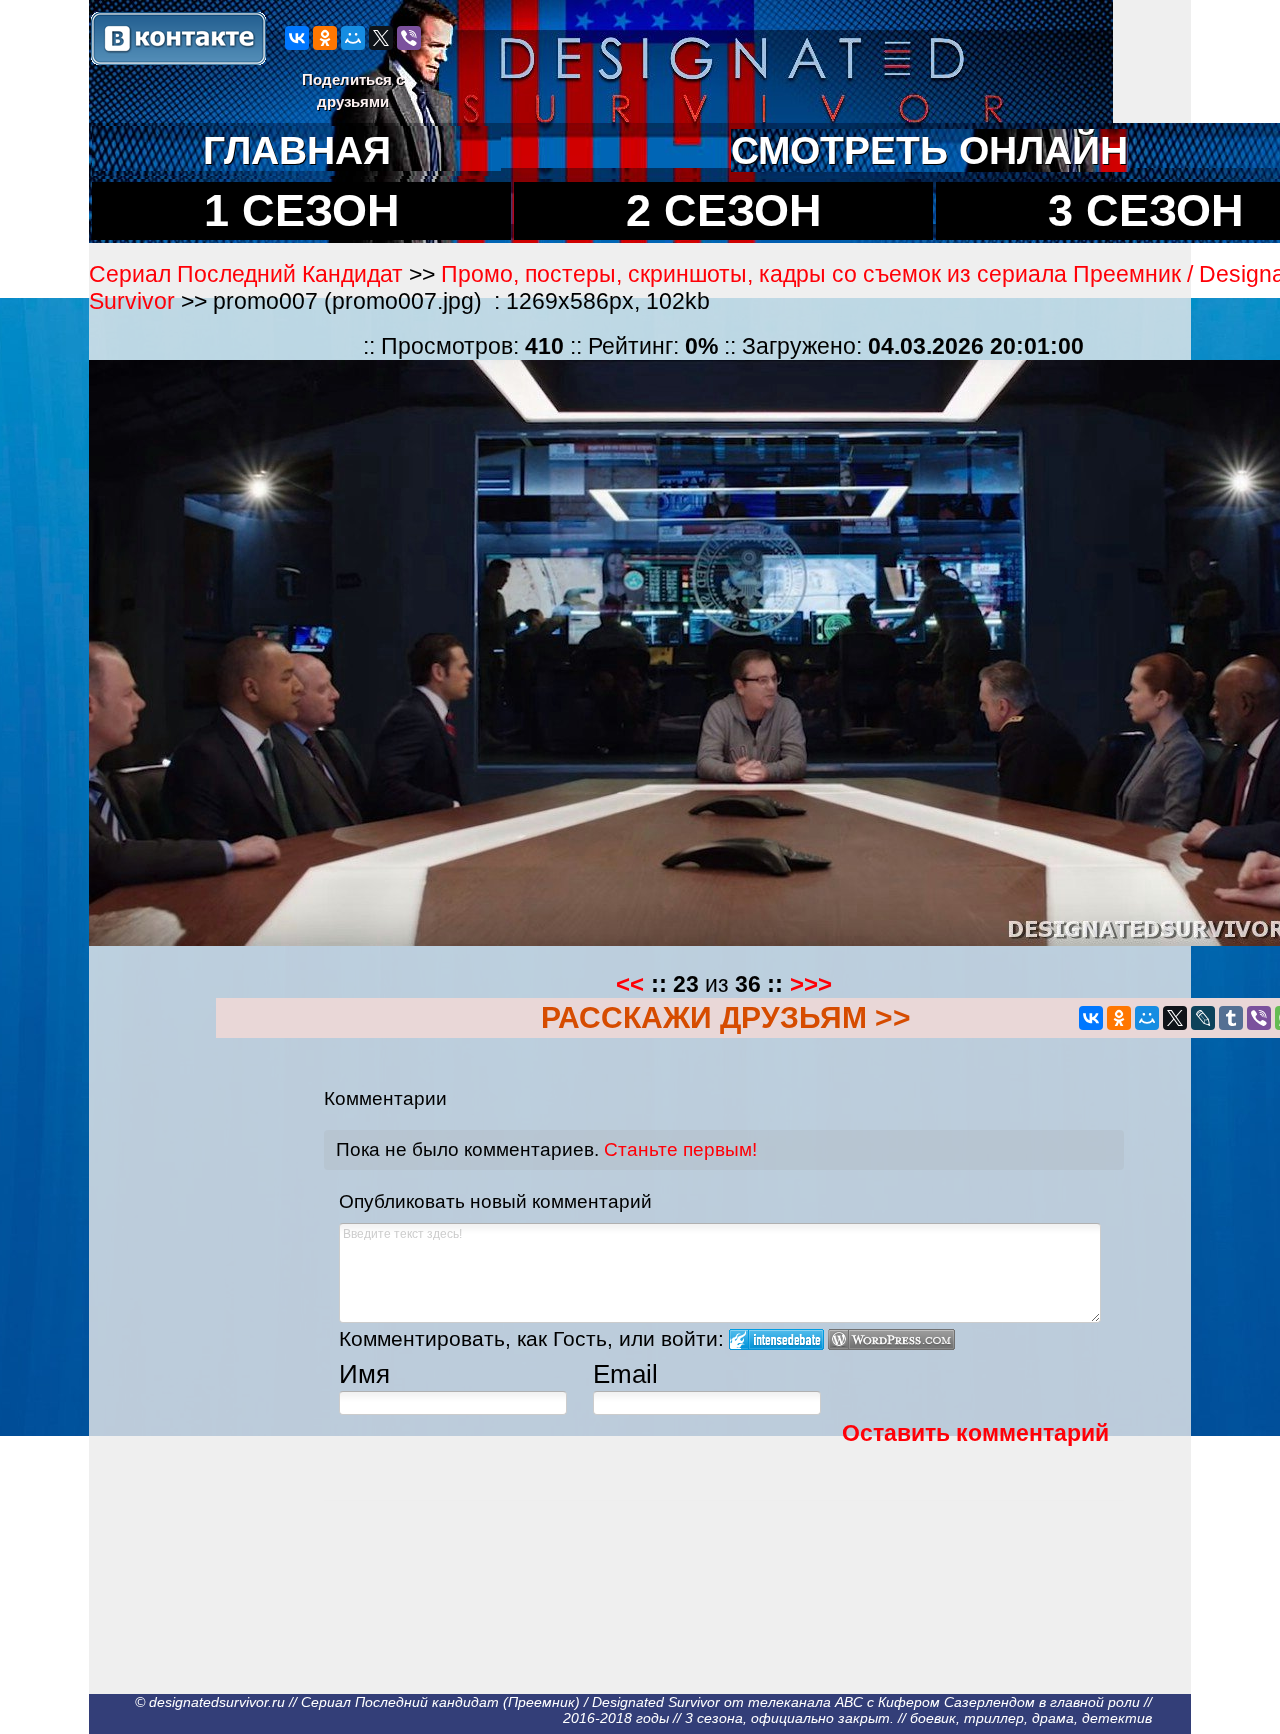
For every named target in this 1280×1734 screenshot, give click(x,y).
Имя (364, 1374)
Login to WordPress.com (891, 1339)
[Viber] (409, 38)
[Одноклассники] (325, 38)
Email (625, 1374)
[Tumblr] (1231, 1018)
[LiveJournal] (1203, 1018)
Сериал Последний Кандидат (246, 274)
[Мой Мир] (353, 38)
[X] (381, 38)
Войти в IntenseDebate (776, 1339)
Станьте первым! (680, 1149)
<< (630, 983)
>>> (811, 983)
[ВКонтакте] (297, 38)
